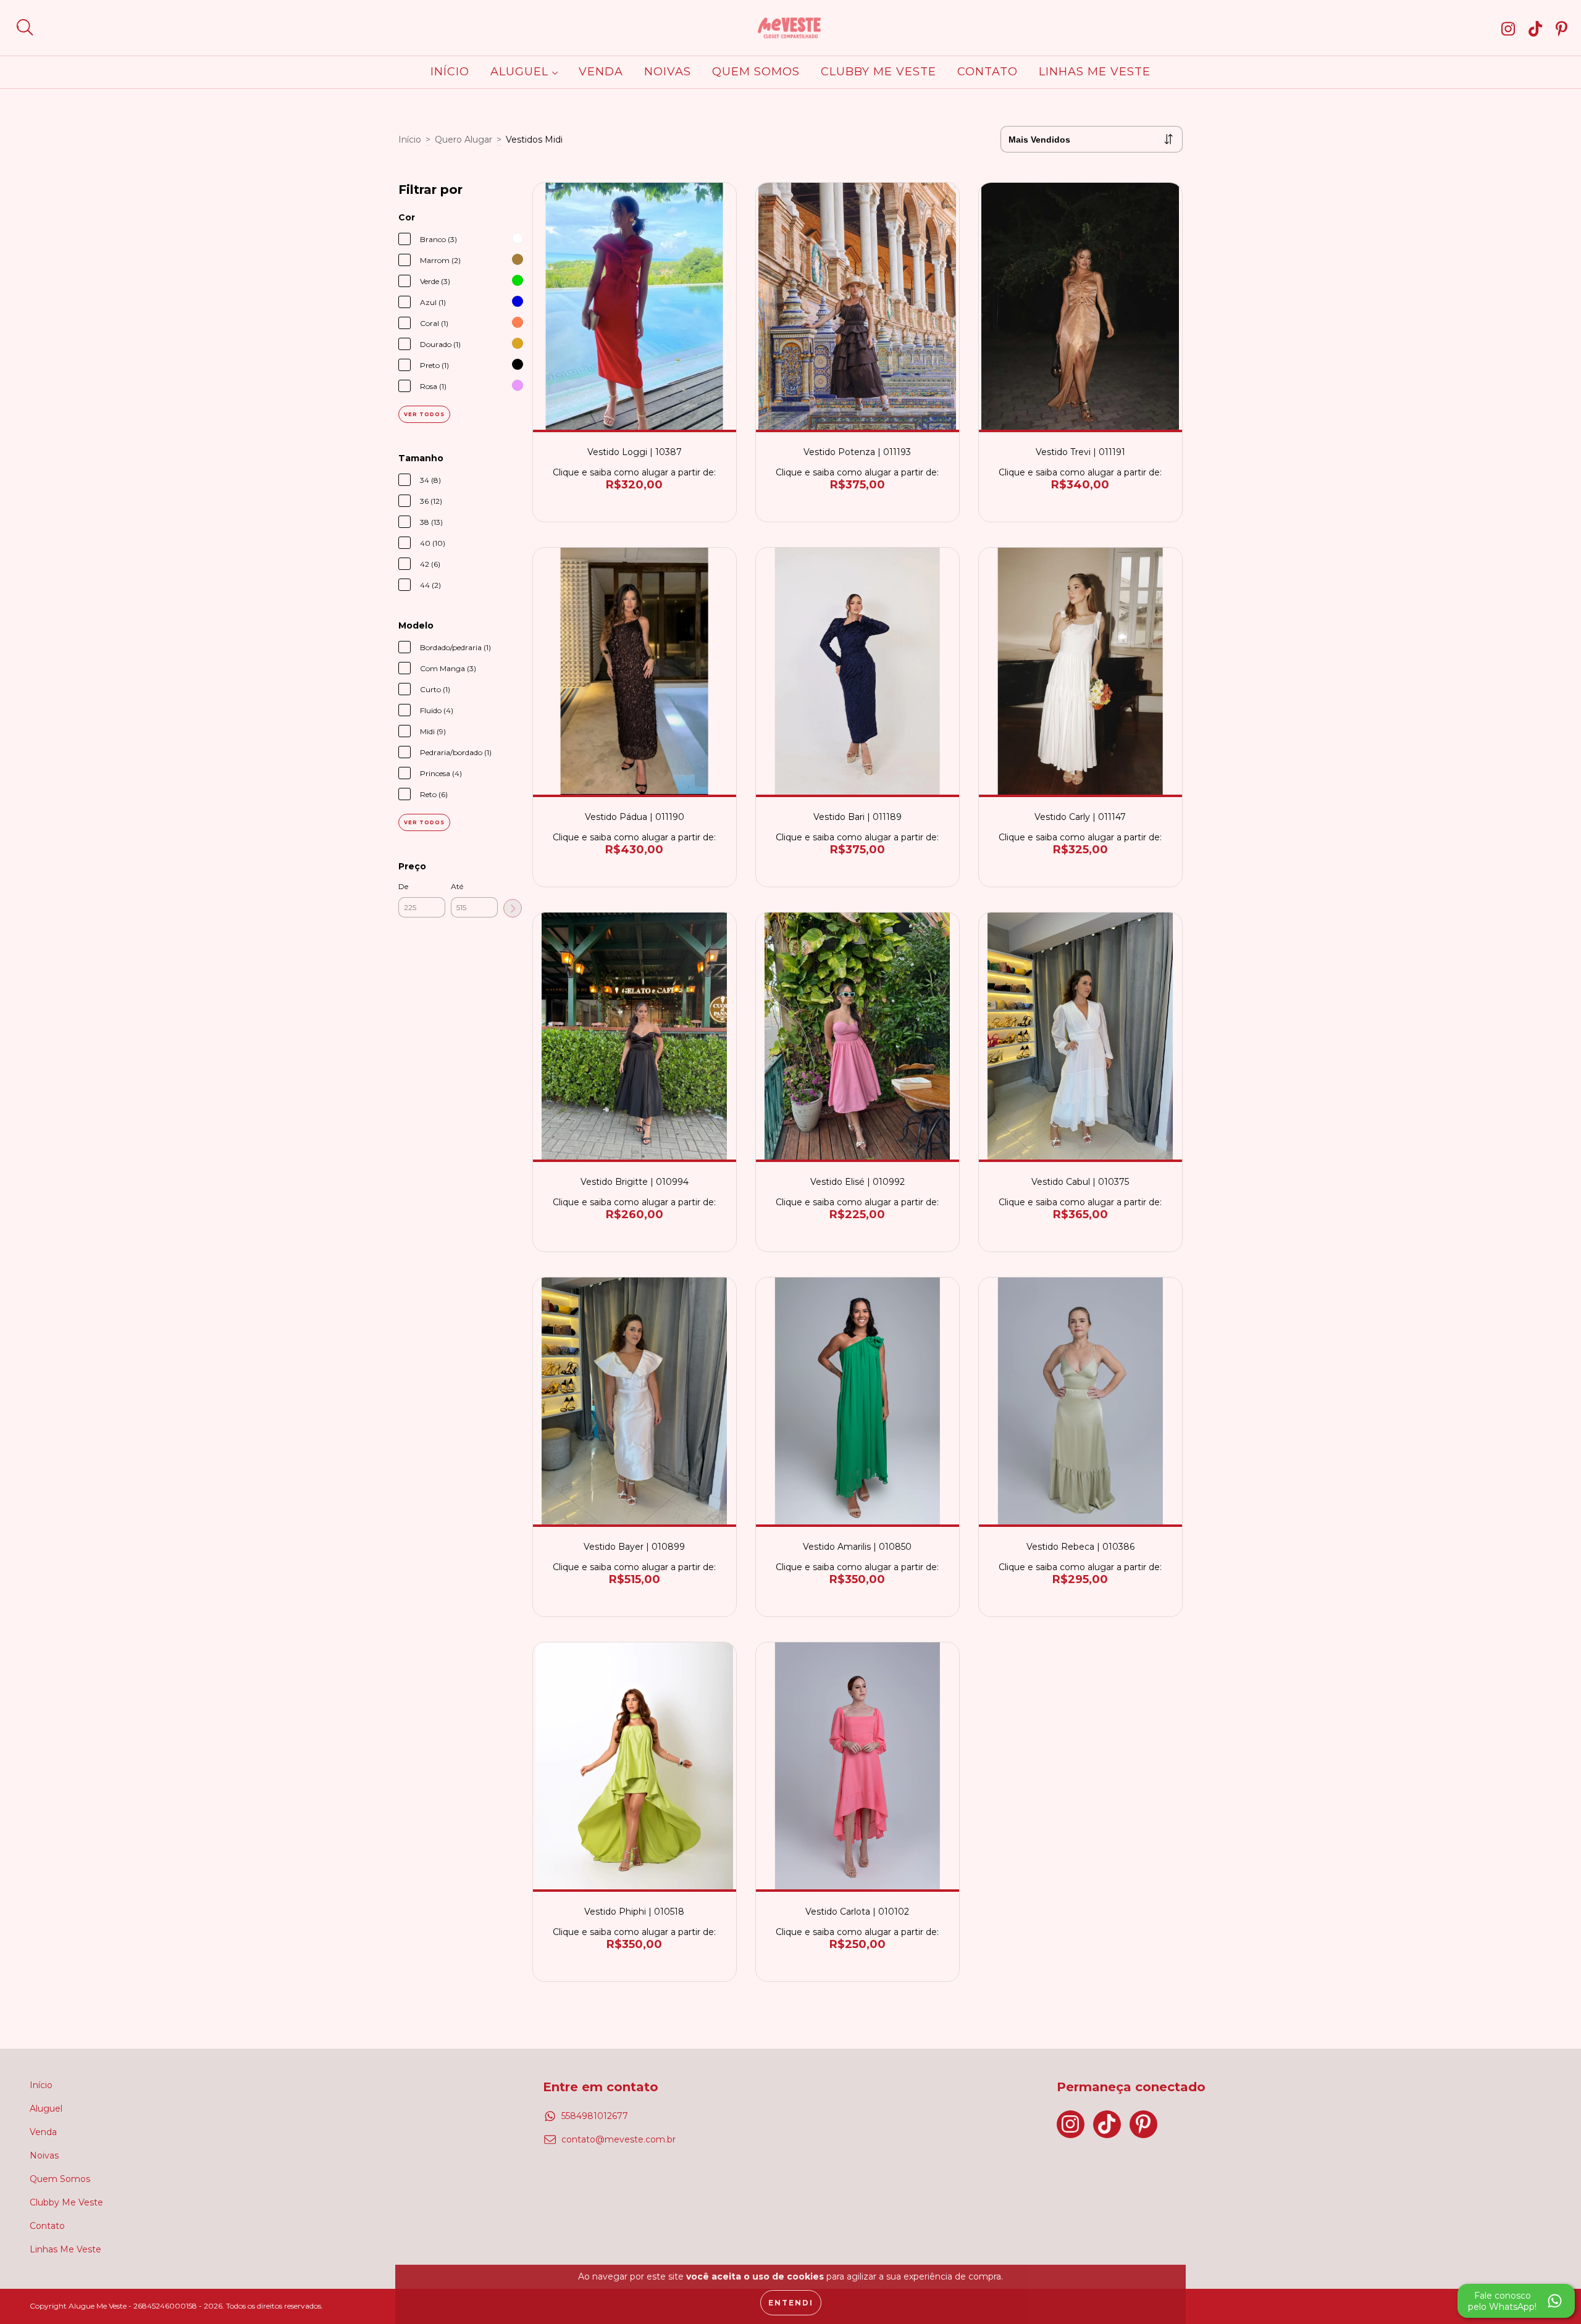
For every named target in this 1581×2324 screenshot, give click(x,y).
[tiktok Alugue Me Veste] (1538, 28)
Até (457, 886)
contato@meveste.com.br (619, 2139)
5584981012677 (595, 2116)
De (403, 886)
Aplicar (513, 908)
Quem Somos (756, 72)
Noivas (668, 72)
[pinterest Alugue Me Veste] (1562, 28)
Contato (988, 72)
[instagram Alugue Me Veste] (1511, 28)
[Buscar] (25, 27)
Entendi (791, 2303)
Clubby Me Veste (879, 72)
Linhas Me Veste (1095, 72)
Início (450, 72)
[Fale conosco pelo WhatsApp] (1516, 2301)
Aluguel (521, 72)
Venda (601, 72)
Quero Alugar (463, 140)
